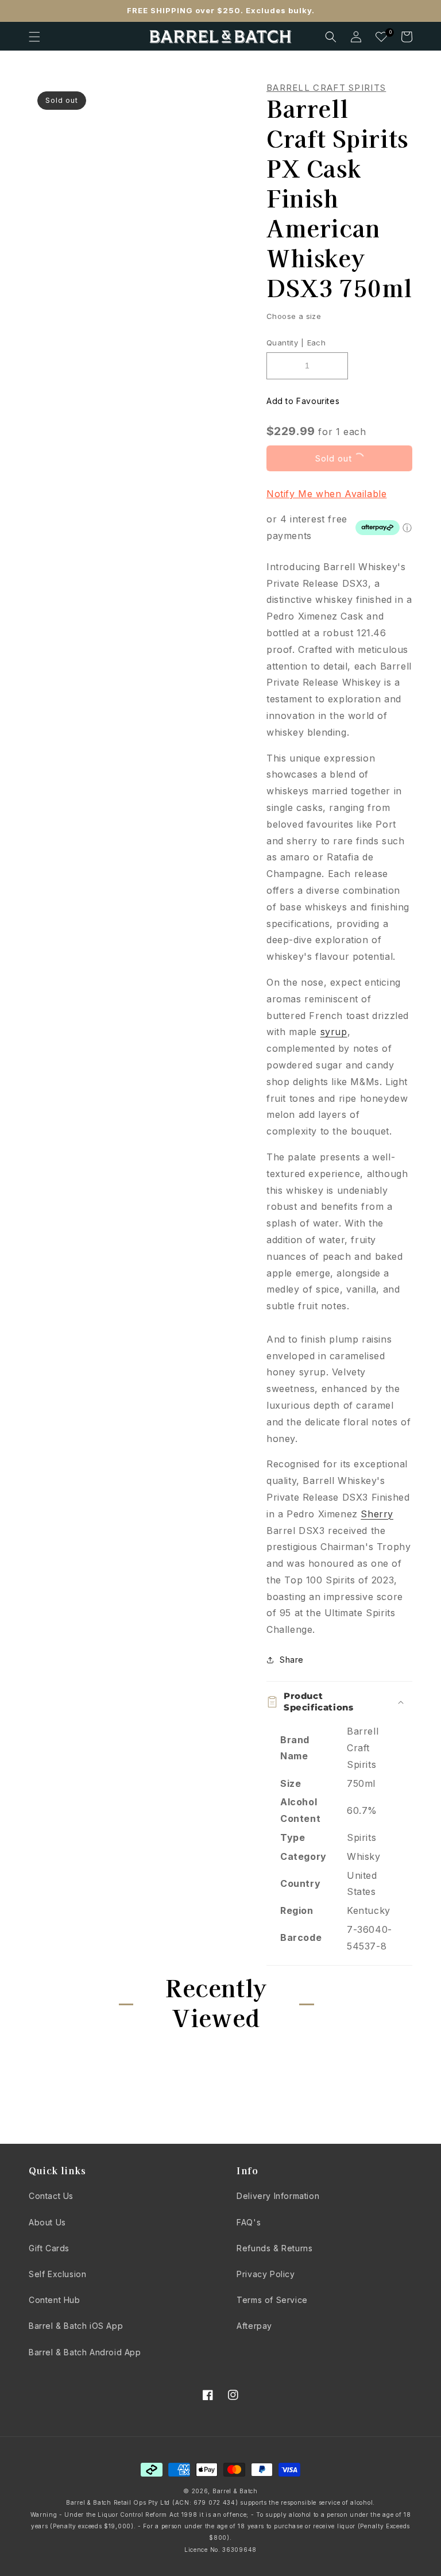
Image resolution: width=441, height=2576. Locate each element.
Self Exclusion (57, 2274)
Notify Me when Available (326, 494)
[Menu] (34, 37)
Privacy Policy (266, 2274)
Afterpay (254, 2326)
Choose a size (294, 316)
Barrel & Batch (235, 2491)
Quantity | (285, 343)
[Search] (331, 37)
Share (292, 1660)
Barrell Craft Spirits (326, 88)
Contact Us (51, 2196)
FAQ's (249, 2222)
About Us (47, 2222)
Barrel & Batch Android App (85, 2352)
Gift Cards (49, 2248)
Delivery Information (278, 2196)
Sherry (377, 1514)
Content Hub (55, 2300)
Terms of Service (272, 2300)
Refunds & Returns (274, 2248)
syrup (334, 1032)
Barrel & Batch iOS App (76, 2326)
